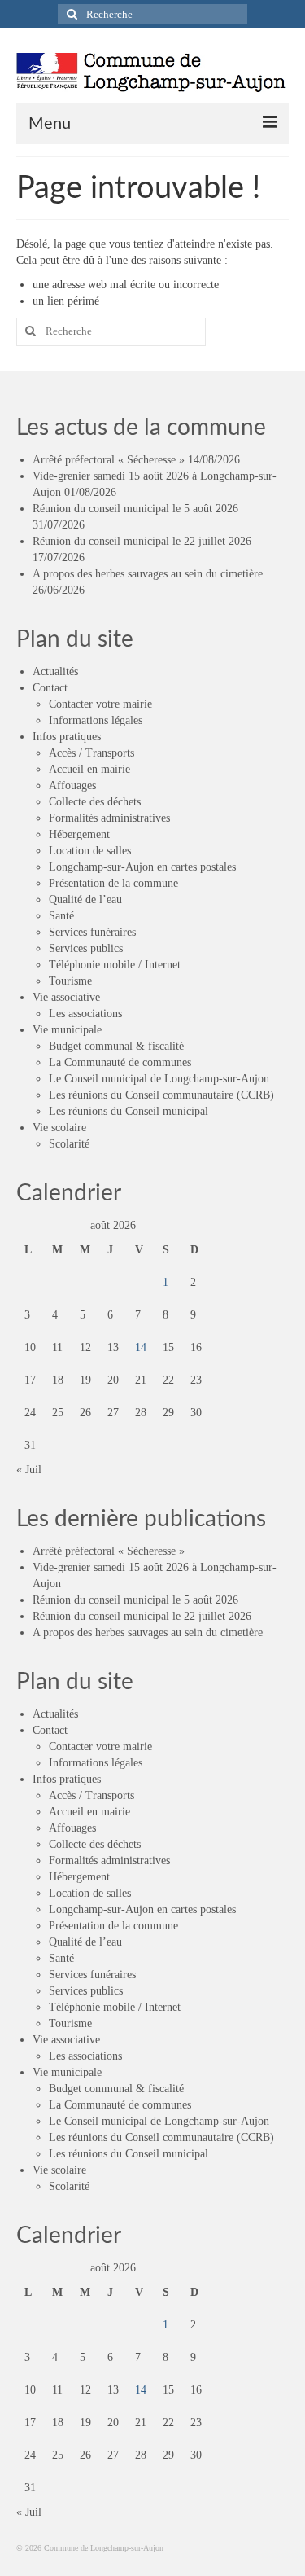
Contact (50, 688)
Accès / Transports (91, 753)
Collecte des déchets (95, 802)
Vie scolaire (59, 1128)
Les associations (85, 1014)
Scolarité (69, 1144)
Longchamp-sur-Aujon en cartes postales (142, 867)
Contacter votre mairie (100, 704)
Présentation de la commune (113, 883)
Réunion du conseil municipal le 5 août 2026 (135, 509)
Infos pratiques (67, 737)
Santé (61, 916)
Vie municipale (67, 1030)
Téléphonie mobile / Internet (115, 965)
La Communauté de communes (120, 1062)
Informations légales (96, 720)
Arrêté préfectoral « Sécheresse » (109, 460)
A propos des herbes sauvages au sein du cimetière (148, 574)
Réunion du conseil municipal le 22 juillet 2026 (142, 541)
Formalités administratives (109, 818)
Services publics (86, 948)
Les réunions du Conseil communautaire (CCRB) (161, 1095)
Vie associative (66, 997)
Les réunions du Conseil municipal (129, 1111)
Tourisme (70, 981)
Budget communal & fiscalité (116, 1046)
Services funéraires (92, 932)
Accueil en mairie (89, 769)
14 (141, 1347)
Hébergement (79, 834)
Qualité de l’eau (85, 900)
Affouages (72, 786)
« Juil (29, 1470)
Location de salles (90, 851)
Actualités (55, 671)
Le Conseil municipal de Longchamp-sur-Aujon (159, 1079)
